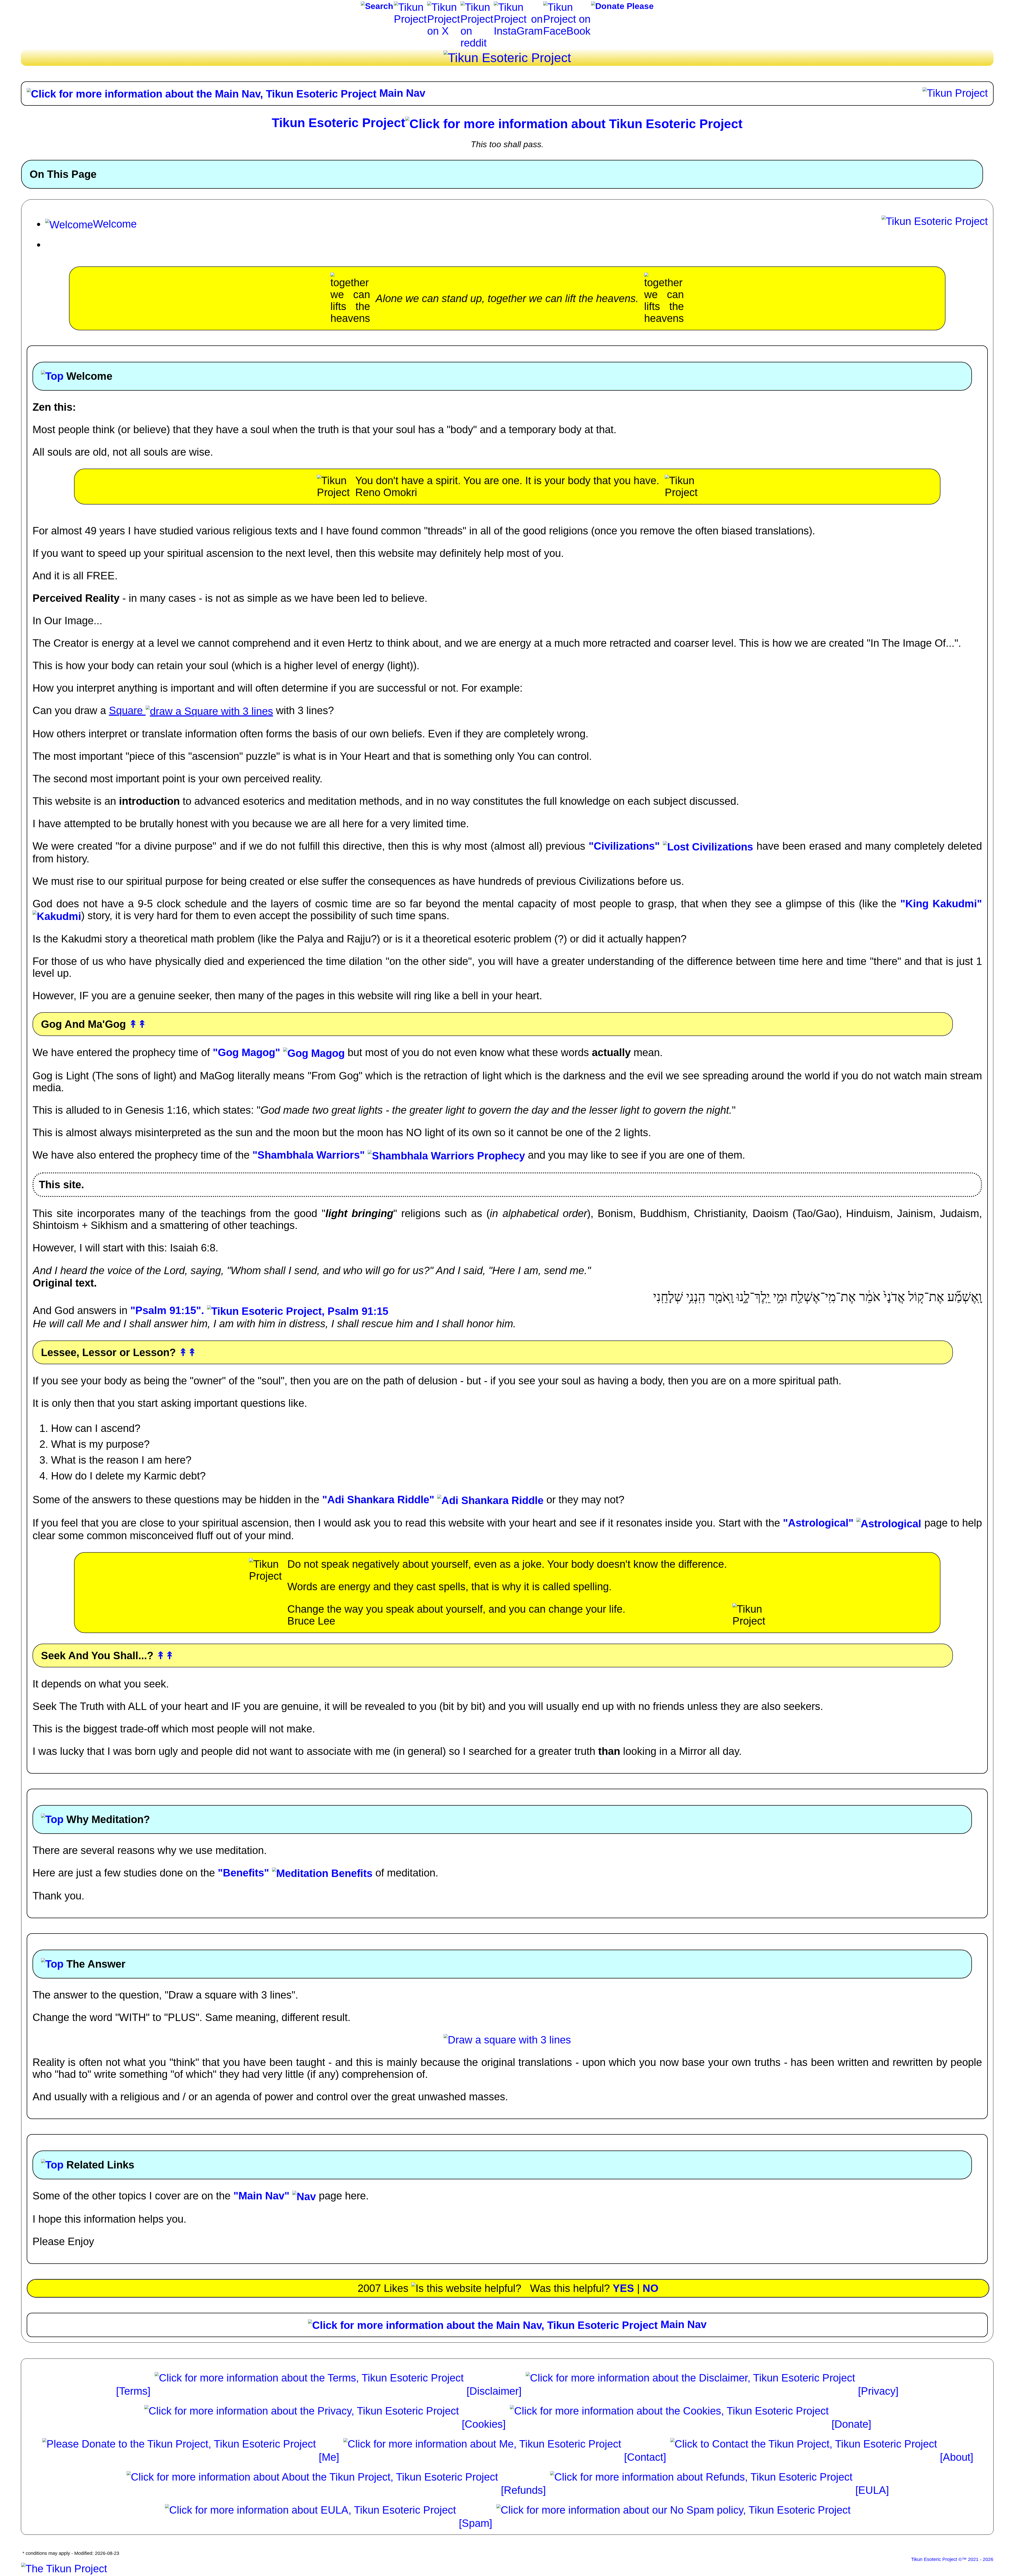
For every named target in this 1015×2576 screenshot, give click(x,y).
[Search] (377, 8)
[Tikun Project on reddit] (477, 7)
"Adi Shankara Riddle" (380, 1500)
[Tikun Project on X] (444, 7)
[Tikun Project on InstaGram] (518, 7)
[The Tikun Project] (64, 2569)
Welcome (115, 224)
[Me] (330, 2457)
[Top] (52, 376)
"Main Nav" (263, 2196)
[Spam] (477, 2523)
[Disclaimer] (495, 2391)
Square (127, 710)
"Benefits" (245, 1873)
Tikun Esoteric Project (338, 123)
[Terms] (135, 2391)
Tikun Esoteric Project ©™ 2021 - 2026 (952, 2559)
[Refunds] (525, 2490)
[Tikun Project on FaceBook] (567, 7)
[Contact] (647, 2457)
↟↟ (138, 1024)
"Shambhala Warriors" (310, 1155)
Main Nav (401, 93)
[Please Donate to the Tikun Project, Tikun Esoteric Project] (622, 8)
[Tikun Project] (410, 7)
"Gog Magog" (248, 1052)
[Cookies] (485, 2424)
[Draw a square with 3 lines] (507, 2040)
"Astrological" (820, 1523)
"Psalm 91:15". (169, 1310)
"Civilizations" (626, 846)
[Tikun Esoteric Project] (507, 58)
